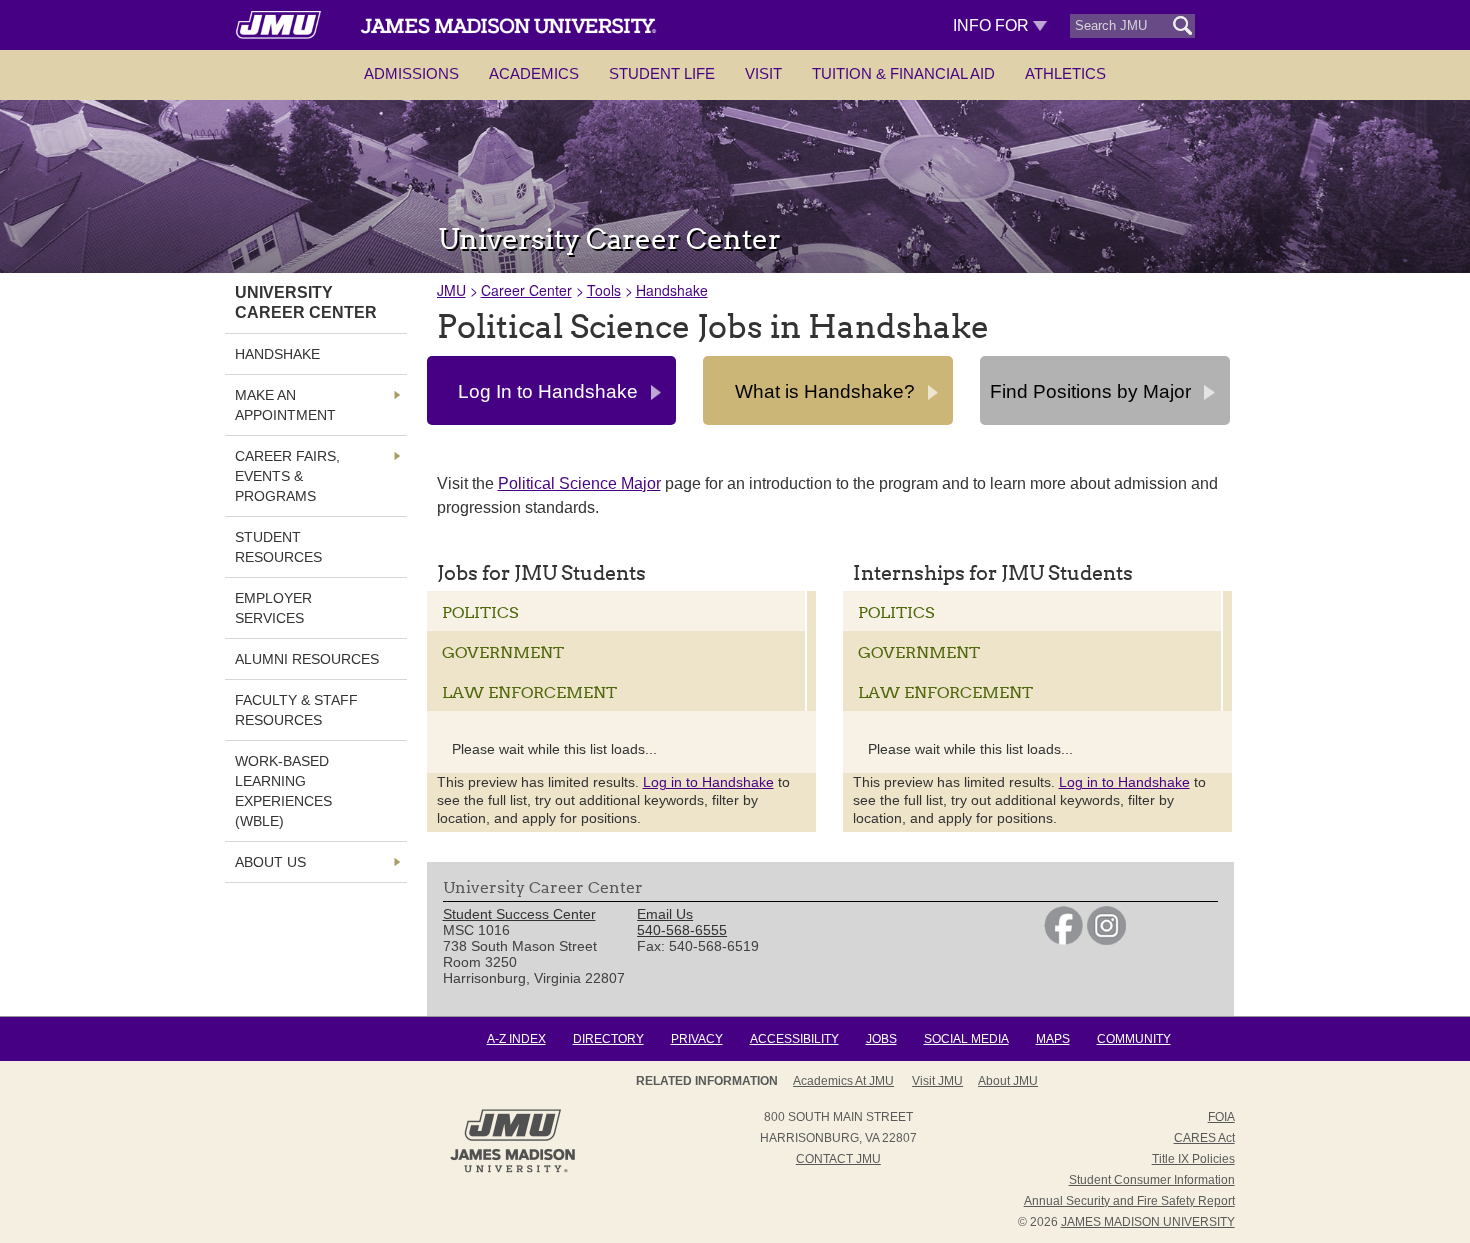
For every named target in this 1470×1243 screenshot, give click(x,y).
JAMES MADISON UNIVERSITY (1148, 1222)
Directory (608, 1039)
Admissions (411, 73)
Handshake (672, 290)
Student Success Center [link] (519, 914)
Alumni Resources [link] (307, 659)
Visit (763, 73)
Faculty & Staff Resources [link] (296, 710)
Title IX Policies (1193, 1159)
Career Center (526, 290)
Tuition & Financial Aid (903, 73)
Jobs (881, 1039)
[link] (1063, 940)
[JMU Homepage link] (512, 1170)
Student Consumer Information (1152, 1180)
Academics (534, 73)
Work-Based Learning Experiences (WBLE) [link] (283, 791)
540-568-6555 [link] (682, 930)
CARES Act (1204, 1138)
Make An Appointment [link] (285, 405)
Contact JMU (838, 1159)
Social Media (966, 1039)
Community (1134, 1039)
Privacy (697, 1039)
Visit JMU (937, 1081)
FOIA (1221, 1117)
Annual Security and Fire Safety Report (1129, 1201)
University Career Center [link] (306, 302)
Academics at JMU (843, 1081)
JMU (451, 290)
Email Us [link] (665, 914)
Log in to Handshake (708, 782)
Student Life (662, 73)
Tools (604, 290)
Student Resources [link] (278, 547)
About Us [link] (270, 862)
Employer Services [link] (273, 608)
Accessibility (794, 1039)
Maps (1053, 1039)
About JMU (1008, 1081)
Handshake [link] (277, 354)
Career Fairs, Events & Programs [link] (287, 476)
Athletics (1065, 73)
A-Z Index (516, 1039)
